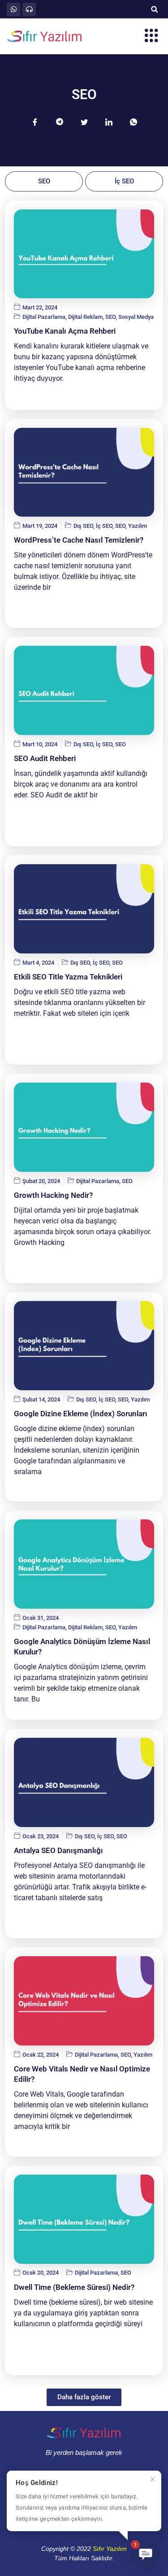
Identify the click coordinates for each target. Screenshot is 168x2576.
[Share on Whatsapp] (134, 122)
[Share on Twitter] (84, 122)
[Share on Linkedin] (109, 122)
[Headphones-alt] (29, 9)
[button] (154, 9)
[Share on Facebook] (35, 122)
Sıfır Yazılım (110, 2549)
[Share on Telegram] (60, 122)
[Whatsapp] (13, 9)
